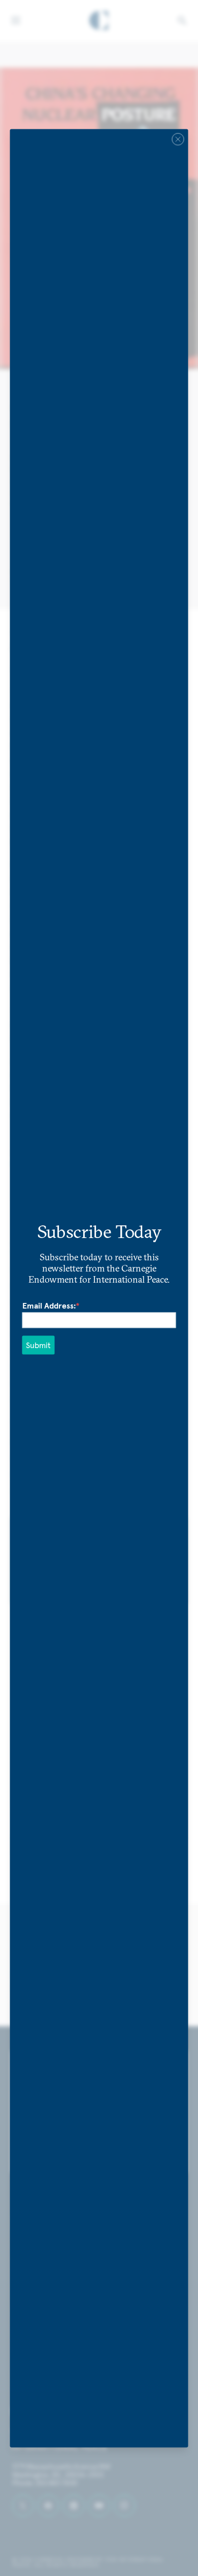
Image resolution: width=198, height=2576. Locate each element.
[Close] (178, 139)
